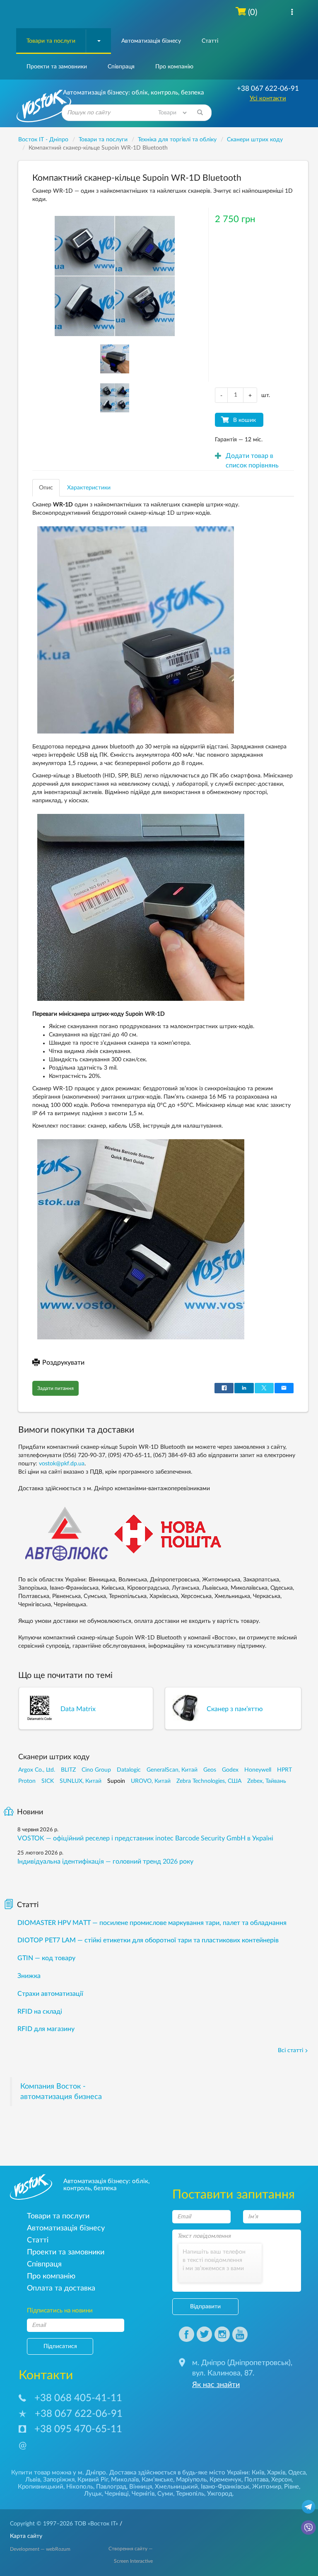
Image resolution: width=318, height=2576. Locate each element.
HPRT (284, 1770)
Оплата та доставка (61, 2288)
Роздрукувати (63, 1363)
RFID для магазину (46, 2029)
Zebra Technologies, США (209, 1781)
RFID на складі (40, 2012)
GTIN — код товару (46, 1958)
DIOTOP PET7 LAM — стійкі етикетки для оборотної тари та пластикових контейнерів (148, 1940)
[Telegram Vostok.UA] (308, 2506)
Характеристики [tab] (89, 488)
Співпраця (121, 67)
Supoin (116, 1781)
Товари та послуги (51, 41)
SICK (48, 1781)
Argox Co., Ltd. (37, 1770)
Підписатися (60, 2346)
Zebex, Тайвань (267, 1781)
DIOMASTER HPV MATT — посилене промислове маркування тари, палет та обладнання (152, 1923)
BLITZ (68, 1770)
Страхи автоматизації (50, 1994)
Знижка (29, 1976)
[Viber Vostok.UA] (308, 2527)
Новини (30, 1812)
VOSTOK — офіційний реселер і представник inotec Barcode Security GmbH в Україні (145, 1838)
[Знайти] (200, 113)
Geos (210, 1770)
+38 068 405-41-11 (78, 2398)
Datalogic (129, 1770)
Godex (230, 1770)
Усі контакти (268, 98)
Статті (210, 41)
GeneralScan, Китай (172, 1770)
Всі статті (290, 2051)
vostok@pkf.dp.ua (62, 1464)
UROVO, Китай (151, 1781)
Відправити (205, 2307)
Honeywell (258, 1770)
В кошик (245, 420)
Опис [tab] (46, 488)
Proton (27, 1781)
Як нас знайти (216, 2385)
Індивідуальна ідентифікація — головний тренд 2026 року (105, 1862)
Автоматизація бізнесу (151, 41)
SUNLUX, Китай (81, 1781)
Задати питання (55, 1388)
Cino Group (96, 1770)
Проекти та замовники (57, 67)
